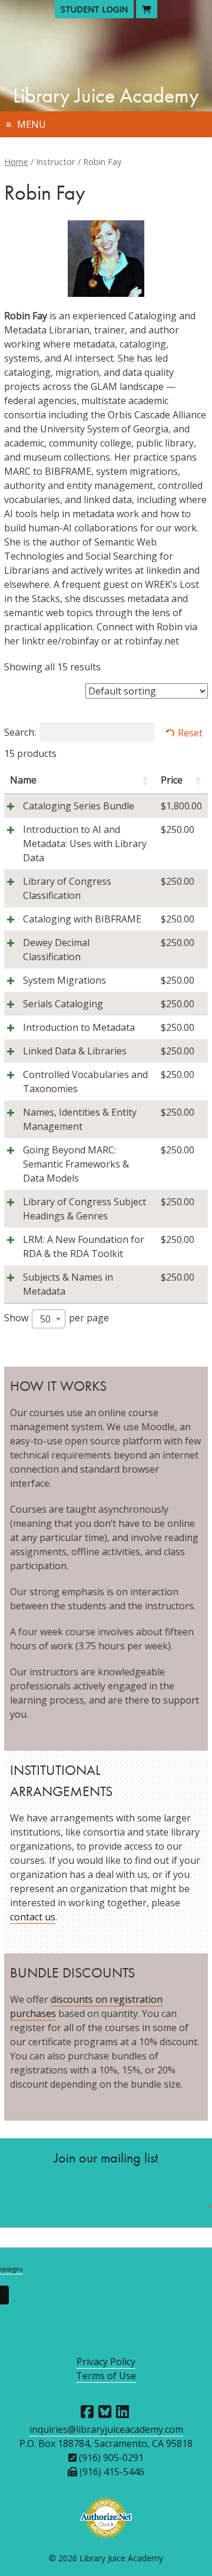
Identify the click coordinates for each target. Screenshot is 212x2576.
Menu (32, 124)
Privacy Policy (106, 2362)
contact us (33, 1917)
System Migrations (64, 980)
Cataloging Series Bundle (79, 806)
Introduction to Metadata (79, 1027)
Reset (190, 733)
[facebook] (87, 2412)
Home (16, 161)
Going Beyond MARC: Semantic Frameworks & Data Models (76, 1164)
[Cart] (147, 9)
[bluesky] (105, 2412)
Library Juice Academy (106, 95)
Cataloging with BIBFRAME (82, 919)
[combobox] (49, 1319)
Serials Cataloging (63, 1004)
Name (23, 780)
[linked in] (122, 2412)
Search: (20, 732)
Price (172, 780)
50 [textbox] (45, 1319)
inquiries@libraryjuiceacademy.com (106, 2429)
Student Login (94, 9)
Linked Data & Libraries (75, 1051)
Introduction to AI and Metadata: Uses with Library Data (85, 844)
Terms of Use (106, 2376)
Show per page (57, 1318)
